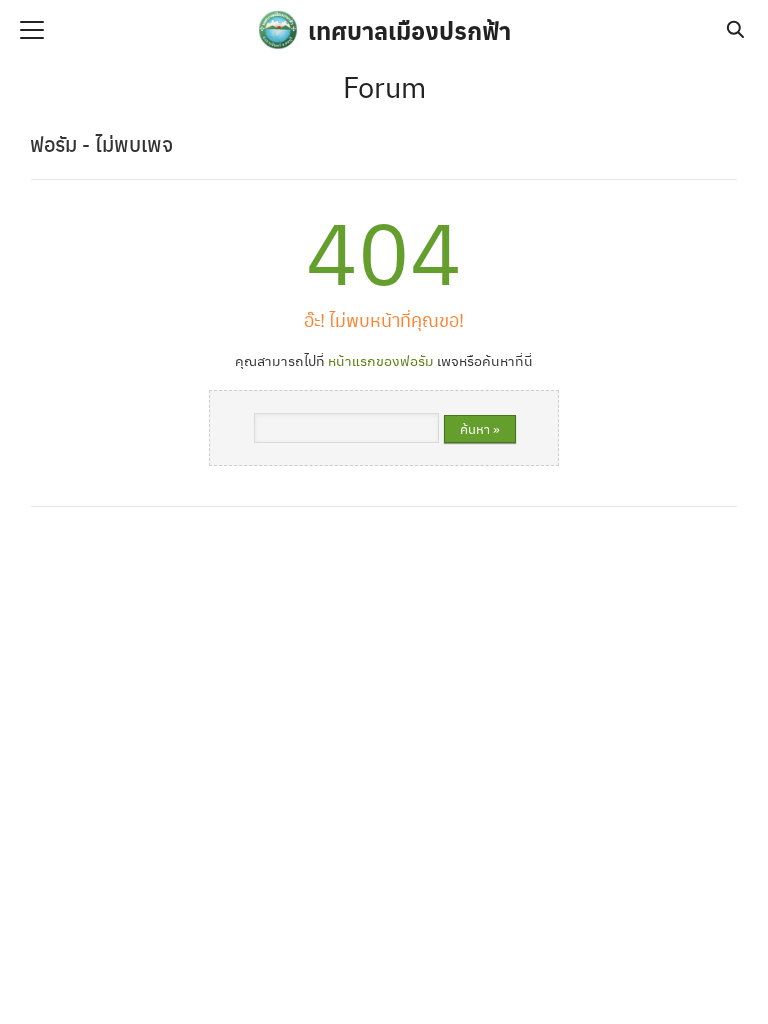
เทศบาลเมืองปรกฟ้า (409, 30)
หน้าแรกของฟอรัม (381, 360)
